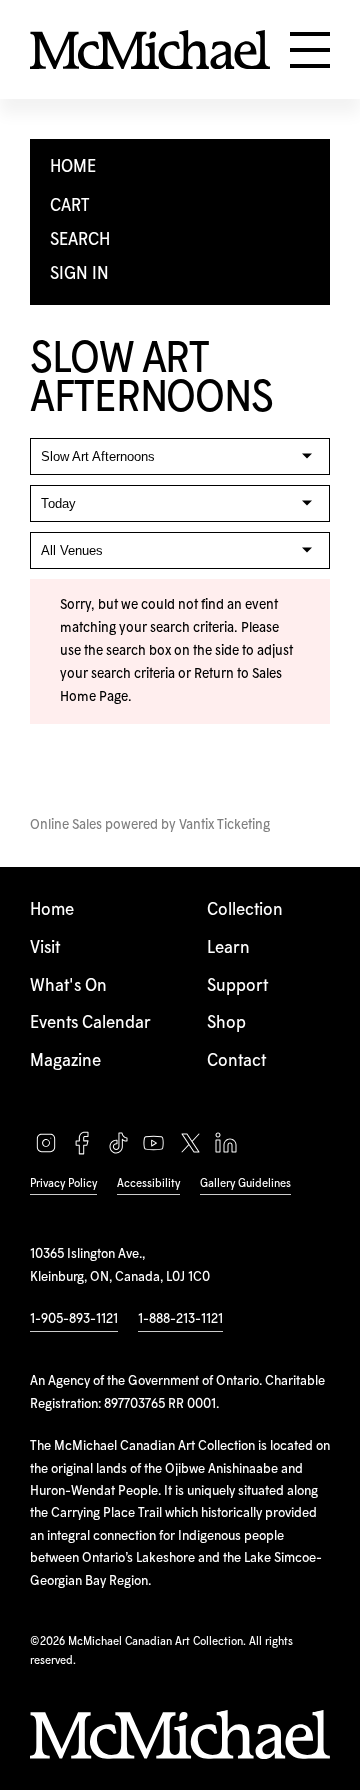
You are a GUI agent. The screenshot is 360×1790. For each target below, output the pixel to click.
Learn (228, 948)
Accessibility (148, 1183)
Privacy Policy (63, 1183)
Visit (45, 948)
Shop (226, 1023)
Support (237, 986)
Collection (245, 910)
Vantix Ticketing (224, 825)
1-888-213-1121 (180, 1319)
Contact (236, 1061)
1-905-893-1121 (74, 1319)
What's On (68, 986)
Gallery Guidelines (245, 1183)
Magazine (65, 1061)
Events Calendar (90, 1023)
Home (52, 910)
